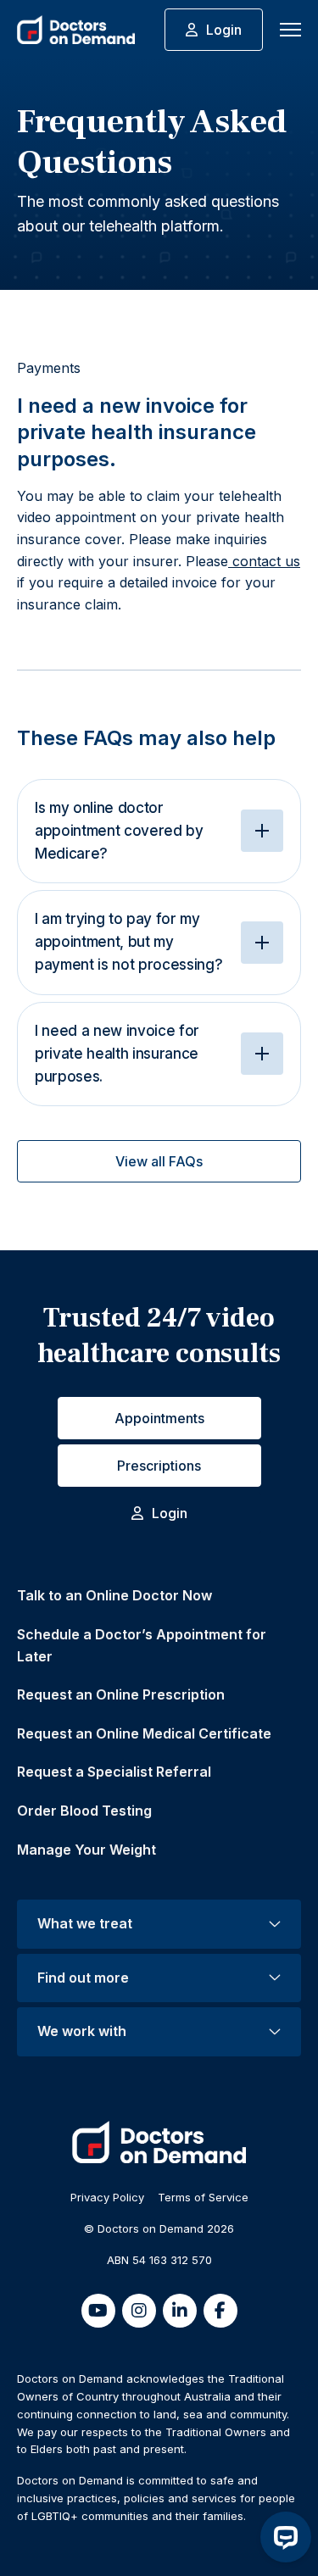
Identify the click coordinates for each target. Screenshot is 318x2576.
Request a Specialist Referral (114, 1772)
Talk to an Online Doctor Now (114, 1595)
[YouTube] (98, 2311)
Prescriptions (159, 1466)
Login (224, 30)
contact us (264, 561)
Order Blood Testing (84, 1811)
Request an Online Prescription (121, 1694)
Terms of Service (203, 2197)
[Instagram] (139, 2311)
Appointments (159, 1418)
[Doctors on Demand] (76, 30)
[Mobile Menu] (290, 30)
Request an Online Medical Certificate (144, 1733)
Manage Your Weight (86, 1850)
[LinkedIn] (180, 2311)
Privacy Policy (107, 2197)
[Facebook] (220, 2311)
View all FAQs (159, 1161)
